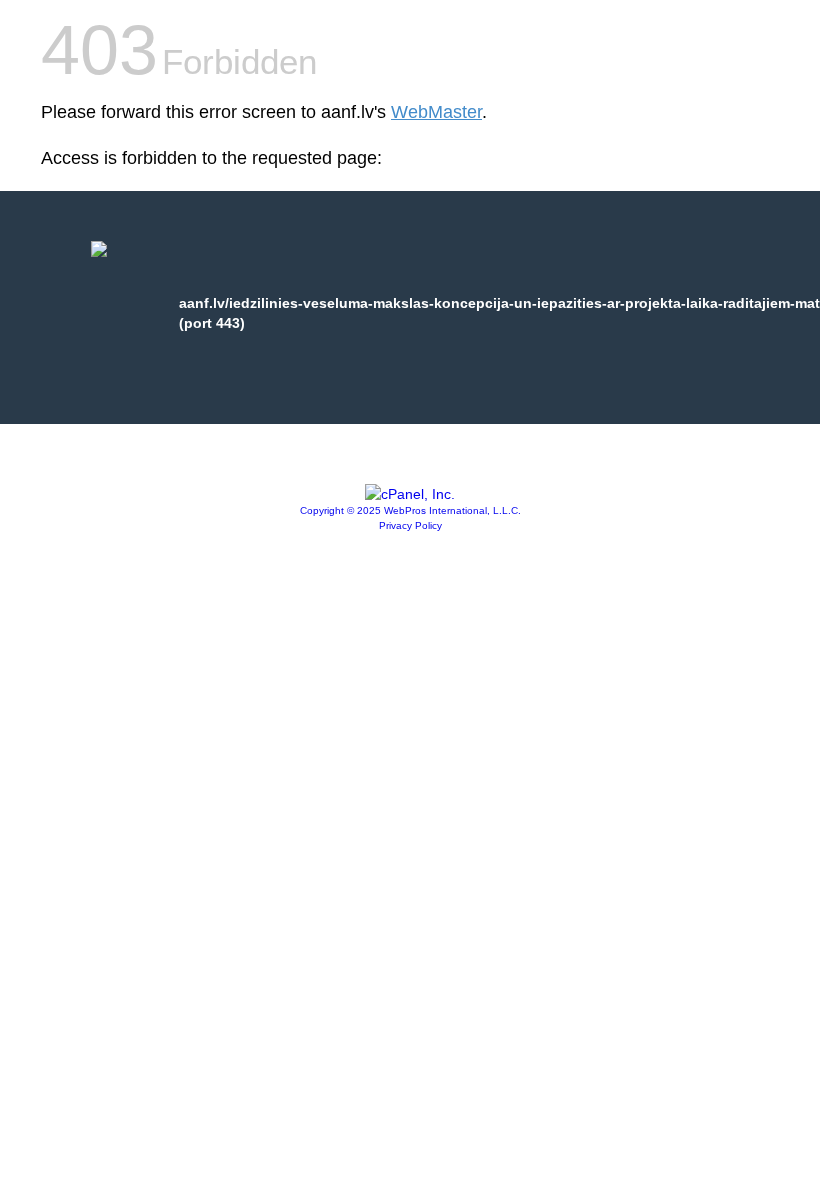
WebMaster (436, 112)
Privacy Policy (410, 525)
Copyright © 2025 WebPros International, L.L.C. (410, 510)
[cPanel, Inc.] (410, 494)
